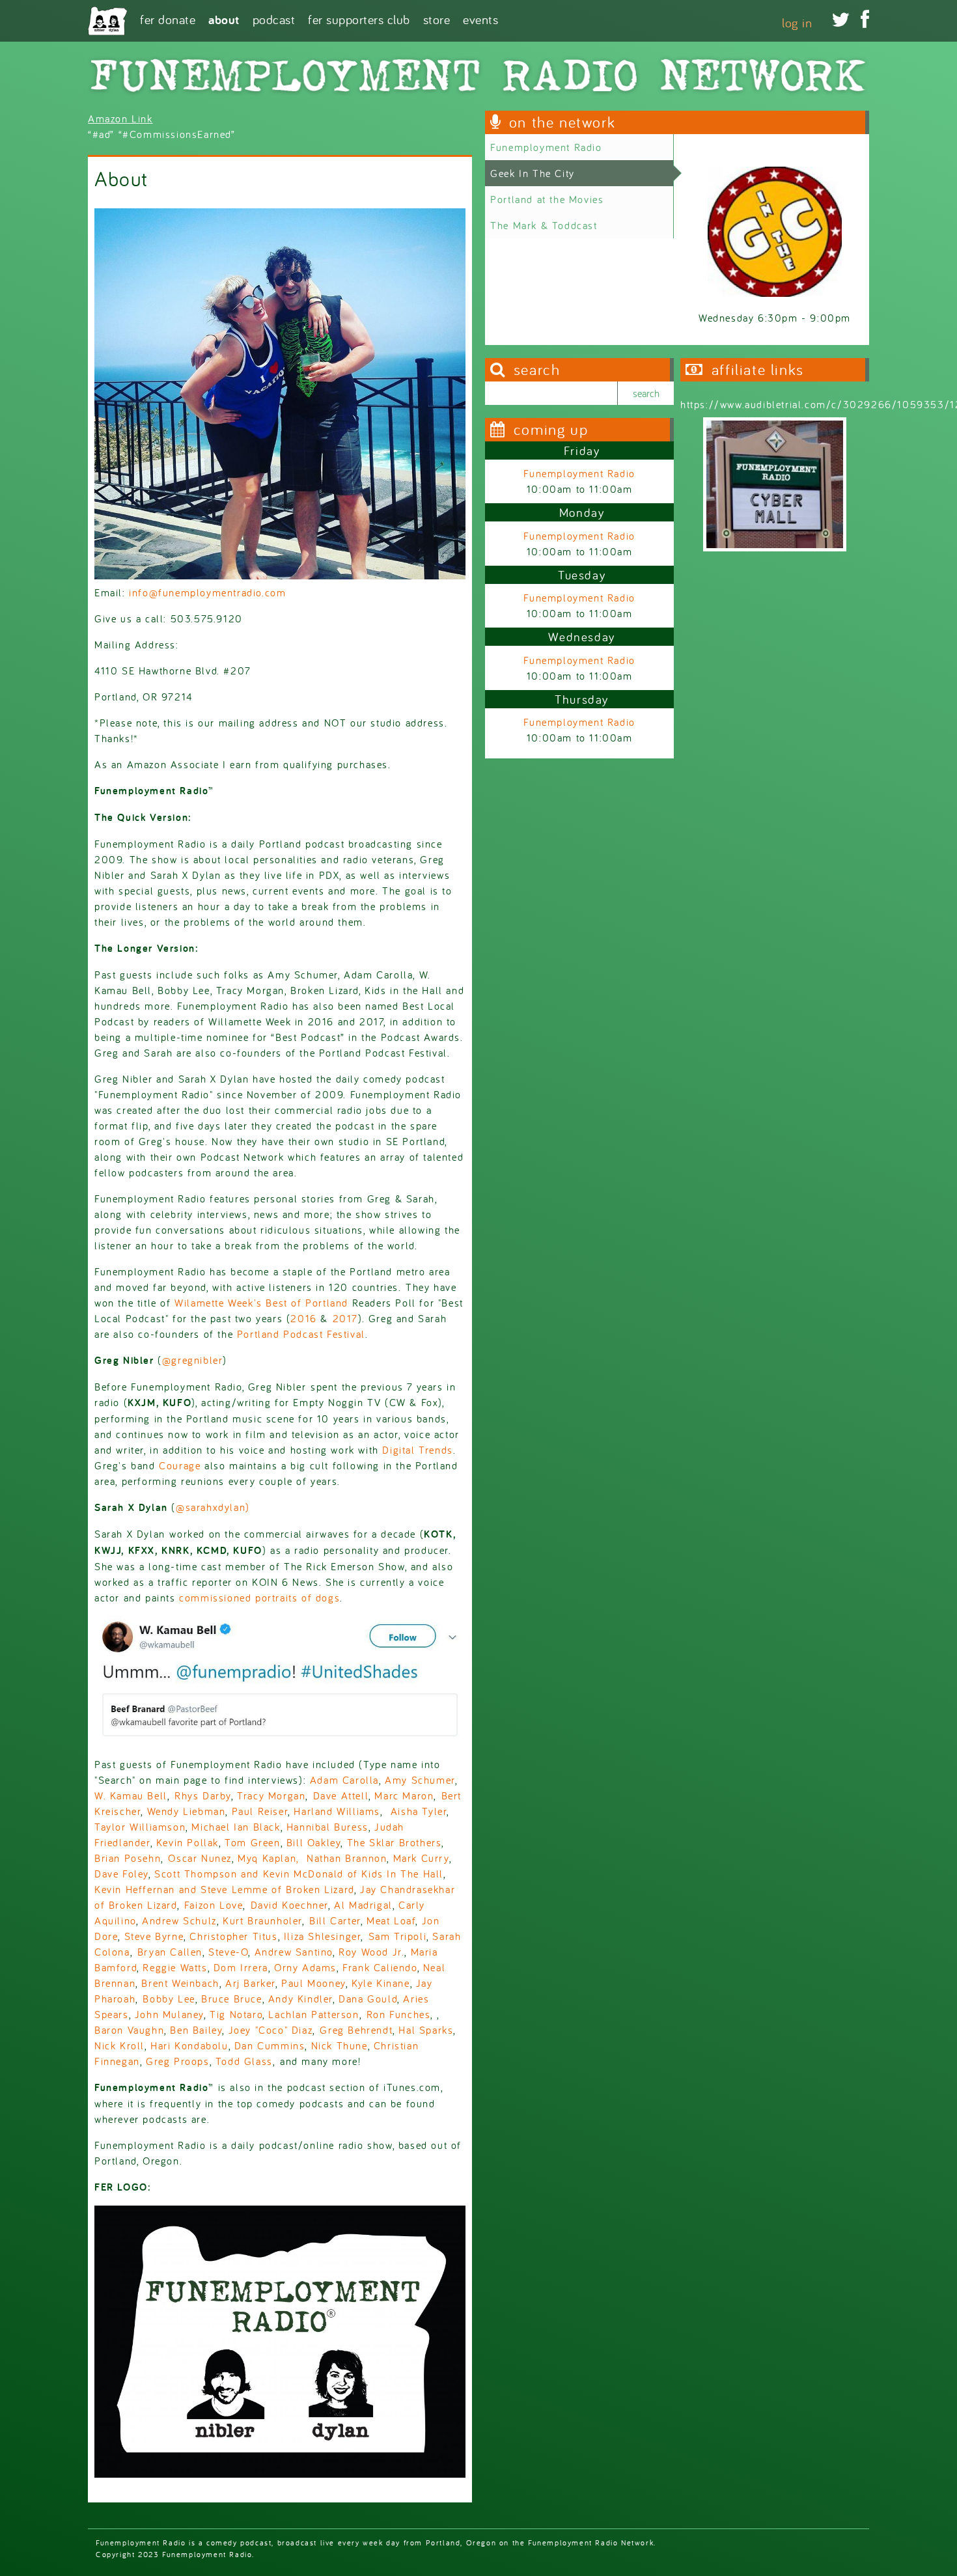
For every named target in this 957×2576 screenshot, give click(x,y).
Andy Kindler (300, 1999)
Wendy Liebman (187, 1811)
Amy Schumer (420, 1780)
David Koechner (289, 1905)
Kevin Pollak (187, 1842)
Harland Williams (337, 1811)
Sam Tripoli (398, 1936)
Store (437, 19)
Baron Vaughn (129, 2030)
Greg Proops (178, 2061)
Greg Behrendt (356, 2030)
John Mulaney (169, 2014)
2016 (303, 1318)
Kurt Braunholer (262, 1920)
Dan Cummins (270, 2045)
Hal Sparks (426, 2030)
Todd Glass (244, 2061)
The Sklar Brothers (395, 1842)
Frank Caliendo (380, 1967)
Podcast (274, 19)
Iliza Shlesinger (323, 1936)
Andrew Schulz (179, 1920)
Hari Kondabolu (189, 2045)
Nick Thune (340, 2045)
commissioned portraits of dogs (259, 1598)
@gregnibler (193, 1360)
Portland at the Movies (547, 199)
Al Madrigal (363, 1905)
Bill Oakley (314, 1842)
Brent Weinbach (180, 1983)
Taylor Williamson (140, 1827)
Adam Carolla (344, 1780)
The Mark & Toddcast (544, 225)
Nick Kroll (119, 2045)
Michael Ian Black (236, 1827)
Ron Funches (399, 2014)
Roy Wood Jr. (371, 1952)
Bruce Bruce (232, 1999)
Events (480, 19)
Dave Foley (121, 1874)
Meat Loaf (391, 1920)
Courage (180, 1465)
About (224, 19)
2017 (345, 1318)
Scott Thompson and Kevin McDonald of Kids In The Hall (299, 1874)
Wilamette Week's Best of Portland (261, 1303)
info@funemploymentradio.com (207, 592)
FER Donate (168, 19)
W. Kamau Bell (131, 1795)
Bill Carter (335, 1920)
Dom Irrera (241, 1967)
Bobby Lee (169, 1999)
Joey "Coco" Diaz (271, 2030)
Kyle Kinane (381, 1983)
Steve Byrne (154, 1936)
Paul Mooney (313, 1983)
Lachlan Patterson (313, 2014)
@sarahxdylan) (213, 1507)
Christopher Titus (233, 1936)
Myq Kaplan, (268, 1858)
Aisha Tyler (419, 1811)
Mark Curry (421, 1858)
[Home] (107, 21)
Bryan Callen (170, 1952)
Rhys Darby (203, 1795)
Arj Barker (250, 1983)
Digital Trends (417, 1450)
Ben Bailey (196, 2030)
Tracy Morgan (271, 1795)
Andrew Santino (294, 1952)
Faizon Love (214, 1905)
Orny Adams (303, 1967)
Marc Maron (404, 1795)
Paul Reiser (260, 1811)
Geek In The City (533, 173)
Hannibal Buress (327, 1827)
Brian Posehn (128, 1858)
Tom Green (252, 1842)
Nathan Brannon (347, 1858)
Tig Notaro (236, 2014)
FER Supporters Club (359, 19)
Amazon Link (120, 118)
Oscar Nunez (200, 1858)
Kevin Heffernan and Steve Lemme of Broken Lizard (224, 1889)
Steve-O (228, 1952)
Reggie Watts (175, 1967)
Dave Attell (341, 1795)
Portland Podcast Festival (301, 1334)
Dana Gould (368, 1999)
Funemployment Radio (546, 147)
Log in (797, 22)
